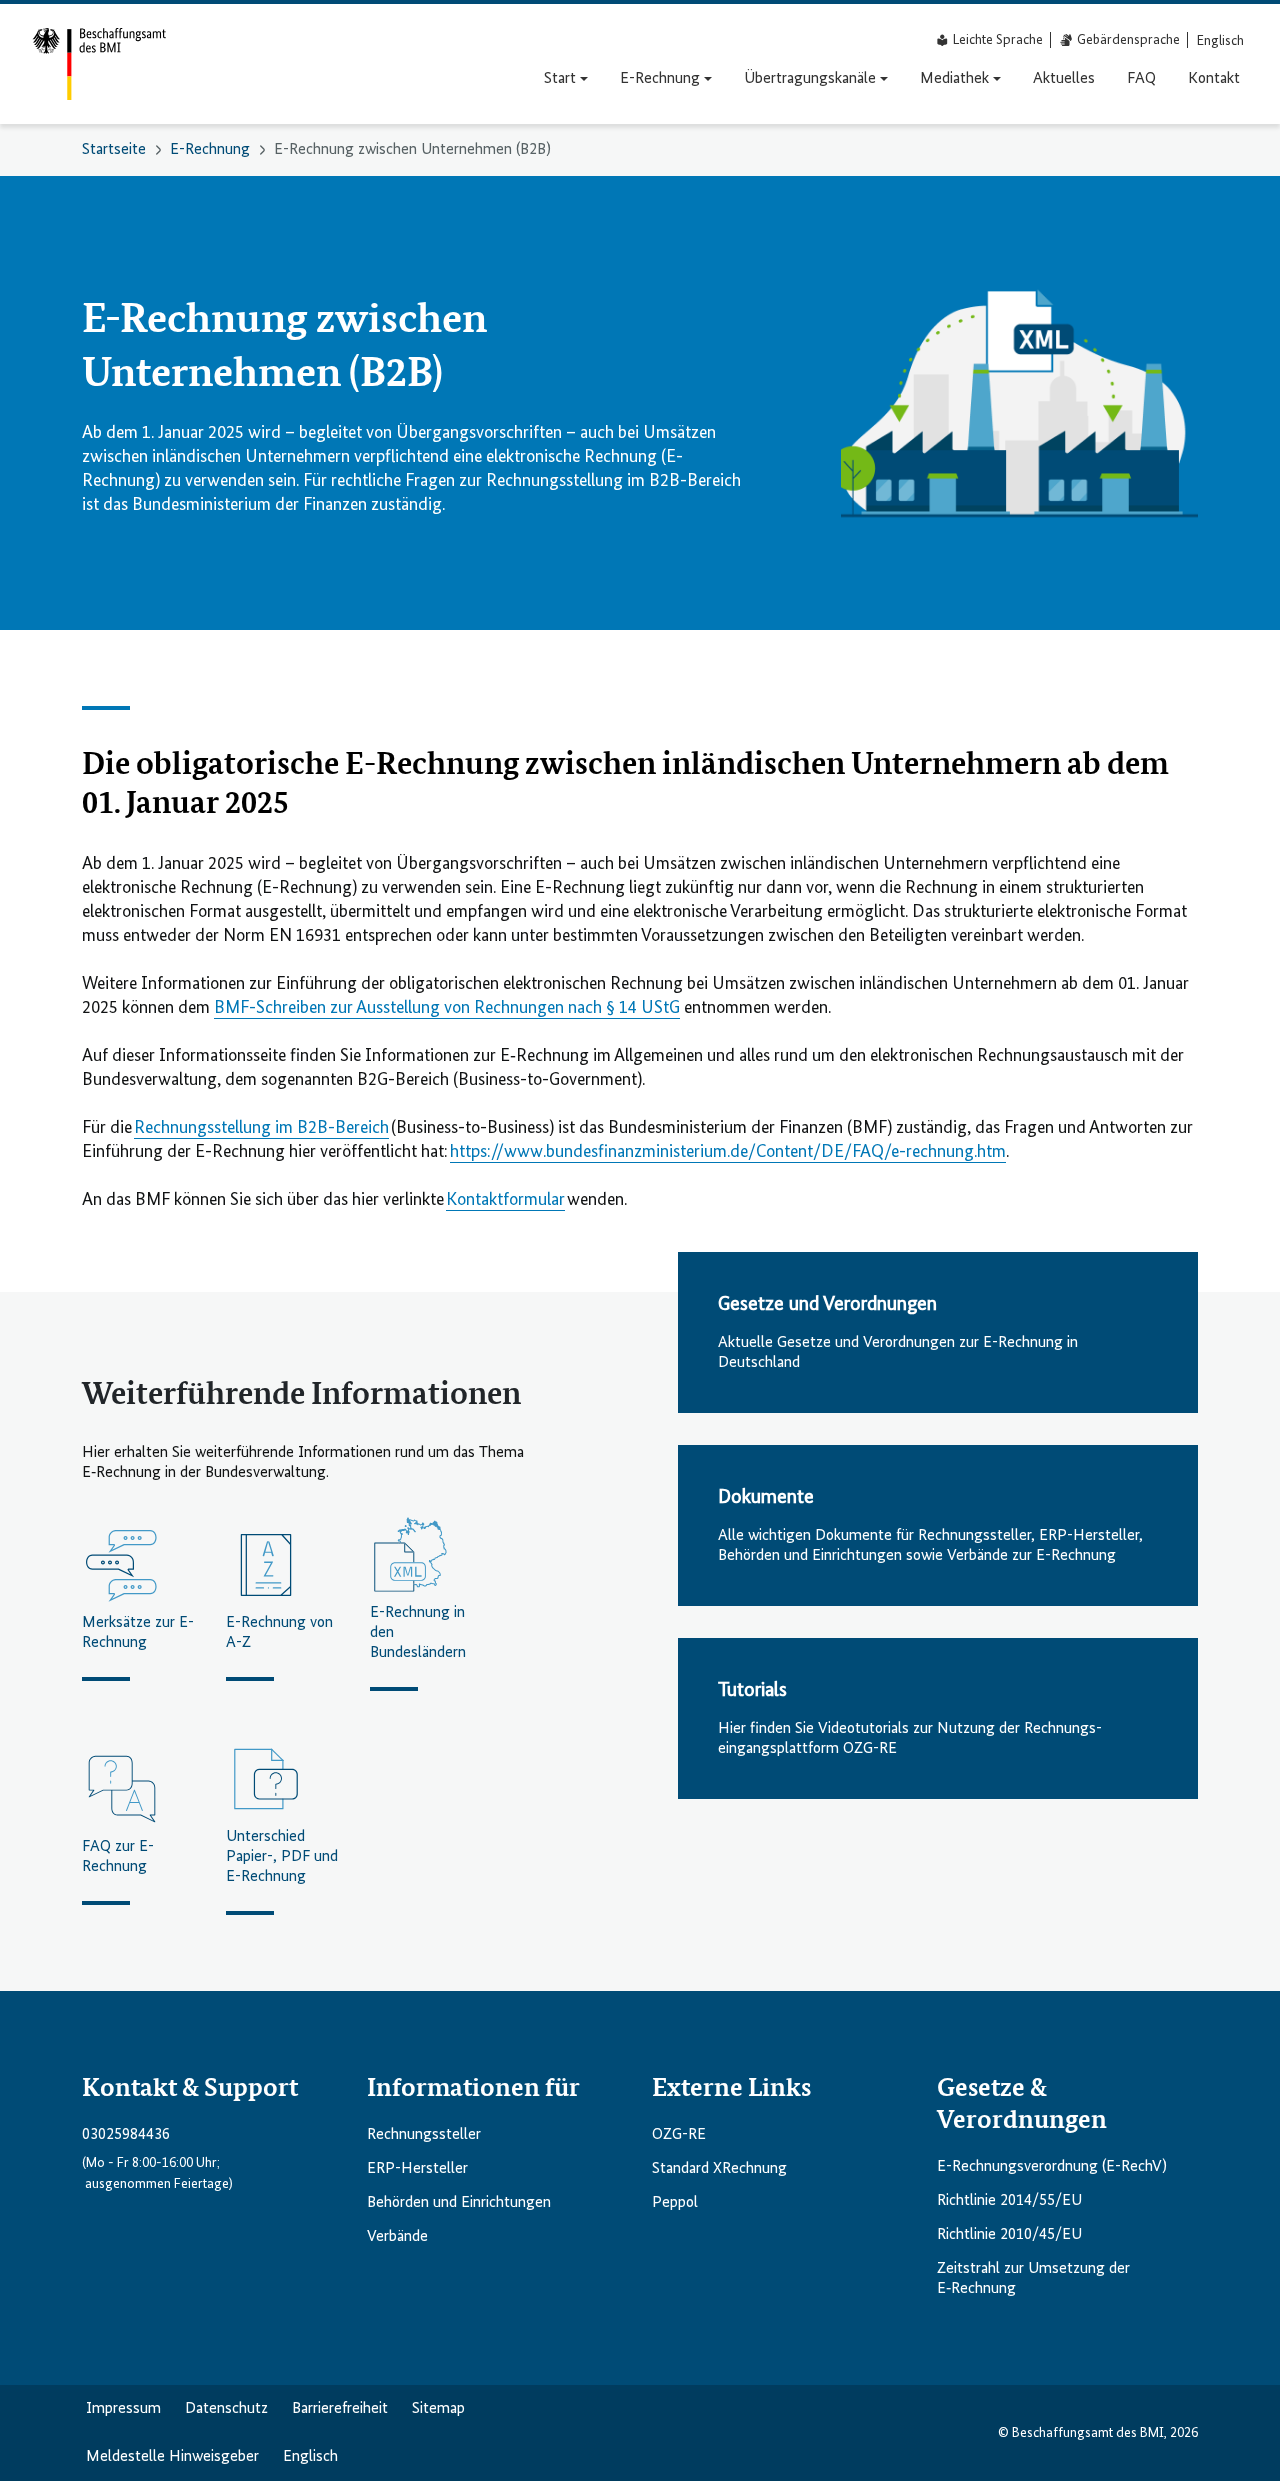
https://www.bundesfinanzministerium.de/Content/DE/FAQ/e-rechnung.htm (728, 1152)
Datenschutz (226, 2409)
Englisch (310, 2457)
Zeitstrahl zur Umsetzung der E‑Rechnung (1033, 2279)
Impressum (123, 2409)
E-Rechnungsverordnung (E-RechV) (1052, 2167)
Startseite (114, 150)
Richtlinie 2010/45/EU (1009, 2235)
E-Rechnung (210, 150)
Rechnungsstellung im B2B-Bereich (261, 1128)
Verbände (397, 2237)
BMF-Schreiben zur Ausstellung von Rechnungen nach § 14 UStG (447, 1008)
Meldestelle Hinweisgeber (172, 2457)
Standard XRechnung (719, 2169)
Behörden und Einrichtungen (459, 2203)
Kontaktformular (505, 1200)
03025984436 (126, 2135)
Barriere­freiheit (340, 2409)
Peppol (675, 2203)
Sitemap (438, 2409)
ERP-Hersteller (417, 2169)
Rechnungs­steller (424, 2135)
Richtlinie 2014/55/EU (1009, 2201)
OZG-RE (679, 2135)
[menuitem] (1220, 40)
